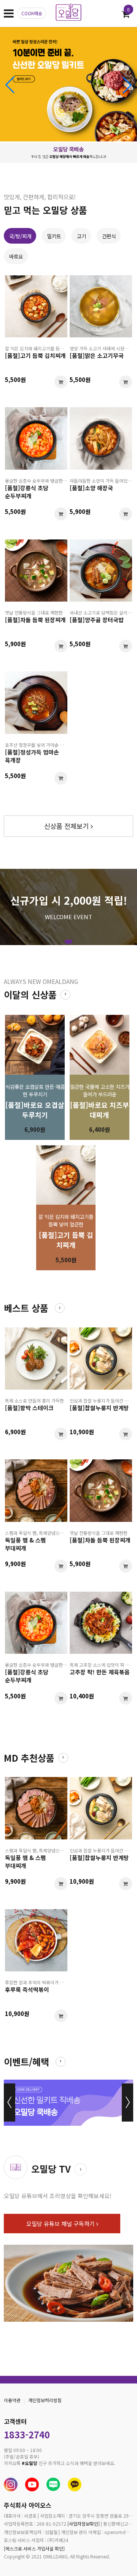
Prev (10, 2103)
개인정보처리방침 (45, 2400)
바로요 (16, 256)
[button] (127, 85)
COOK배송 (32, 13)
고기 (81, 236)
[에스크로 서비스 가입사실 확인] (34, 2548)
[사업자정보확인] (84, 2524)
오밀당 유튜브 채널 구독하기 (61, 2224)
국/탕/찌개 (20, 236)
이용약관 (12, 2400)
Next (127, 2103)
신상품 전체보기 (67, 826)
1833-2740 (27, 2434)
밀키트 (54, 236)
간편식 (109, 236)
